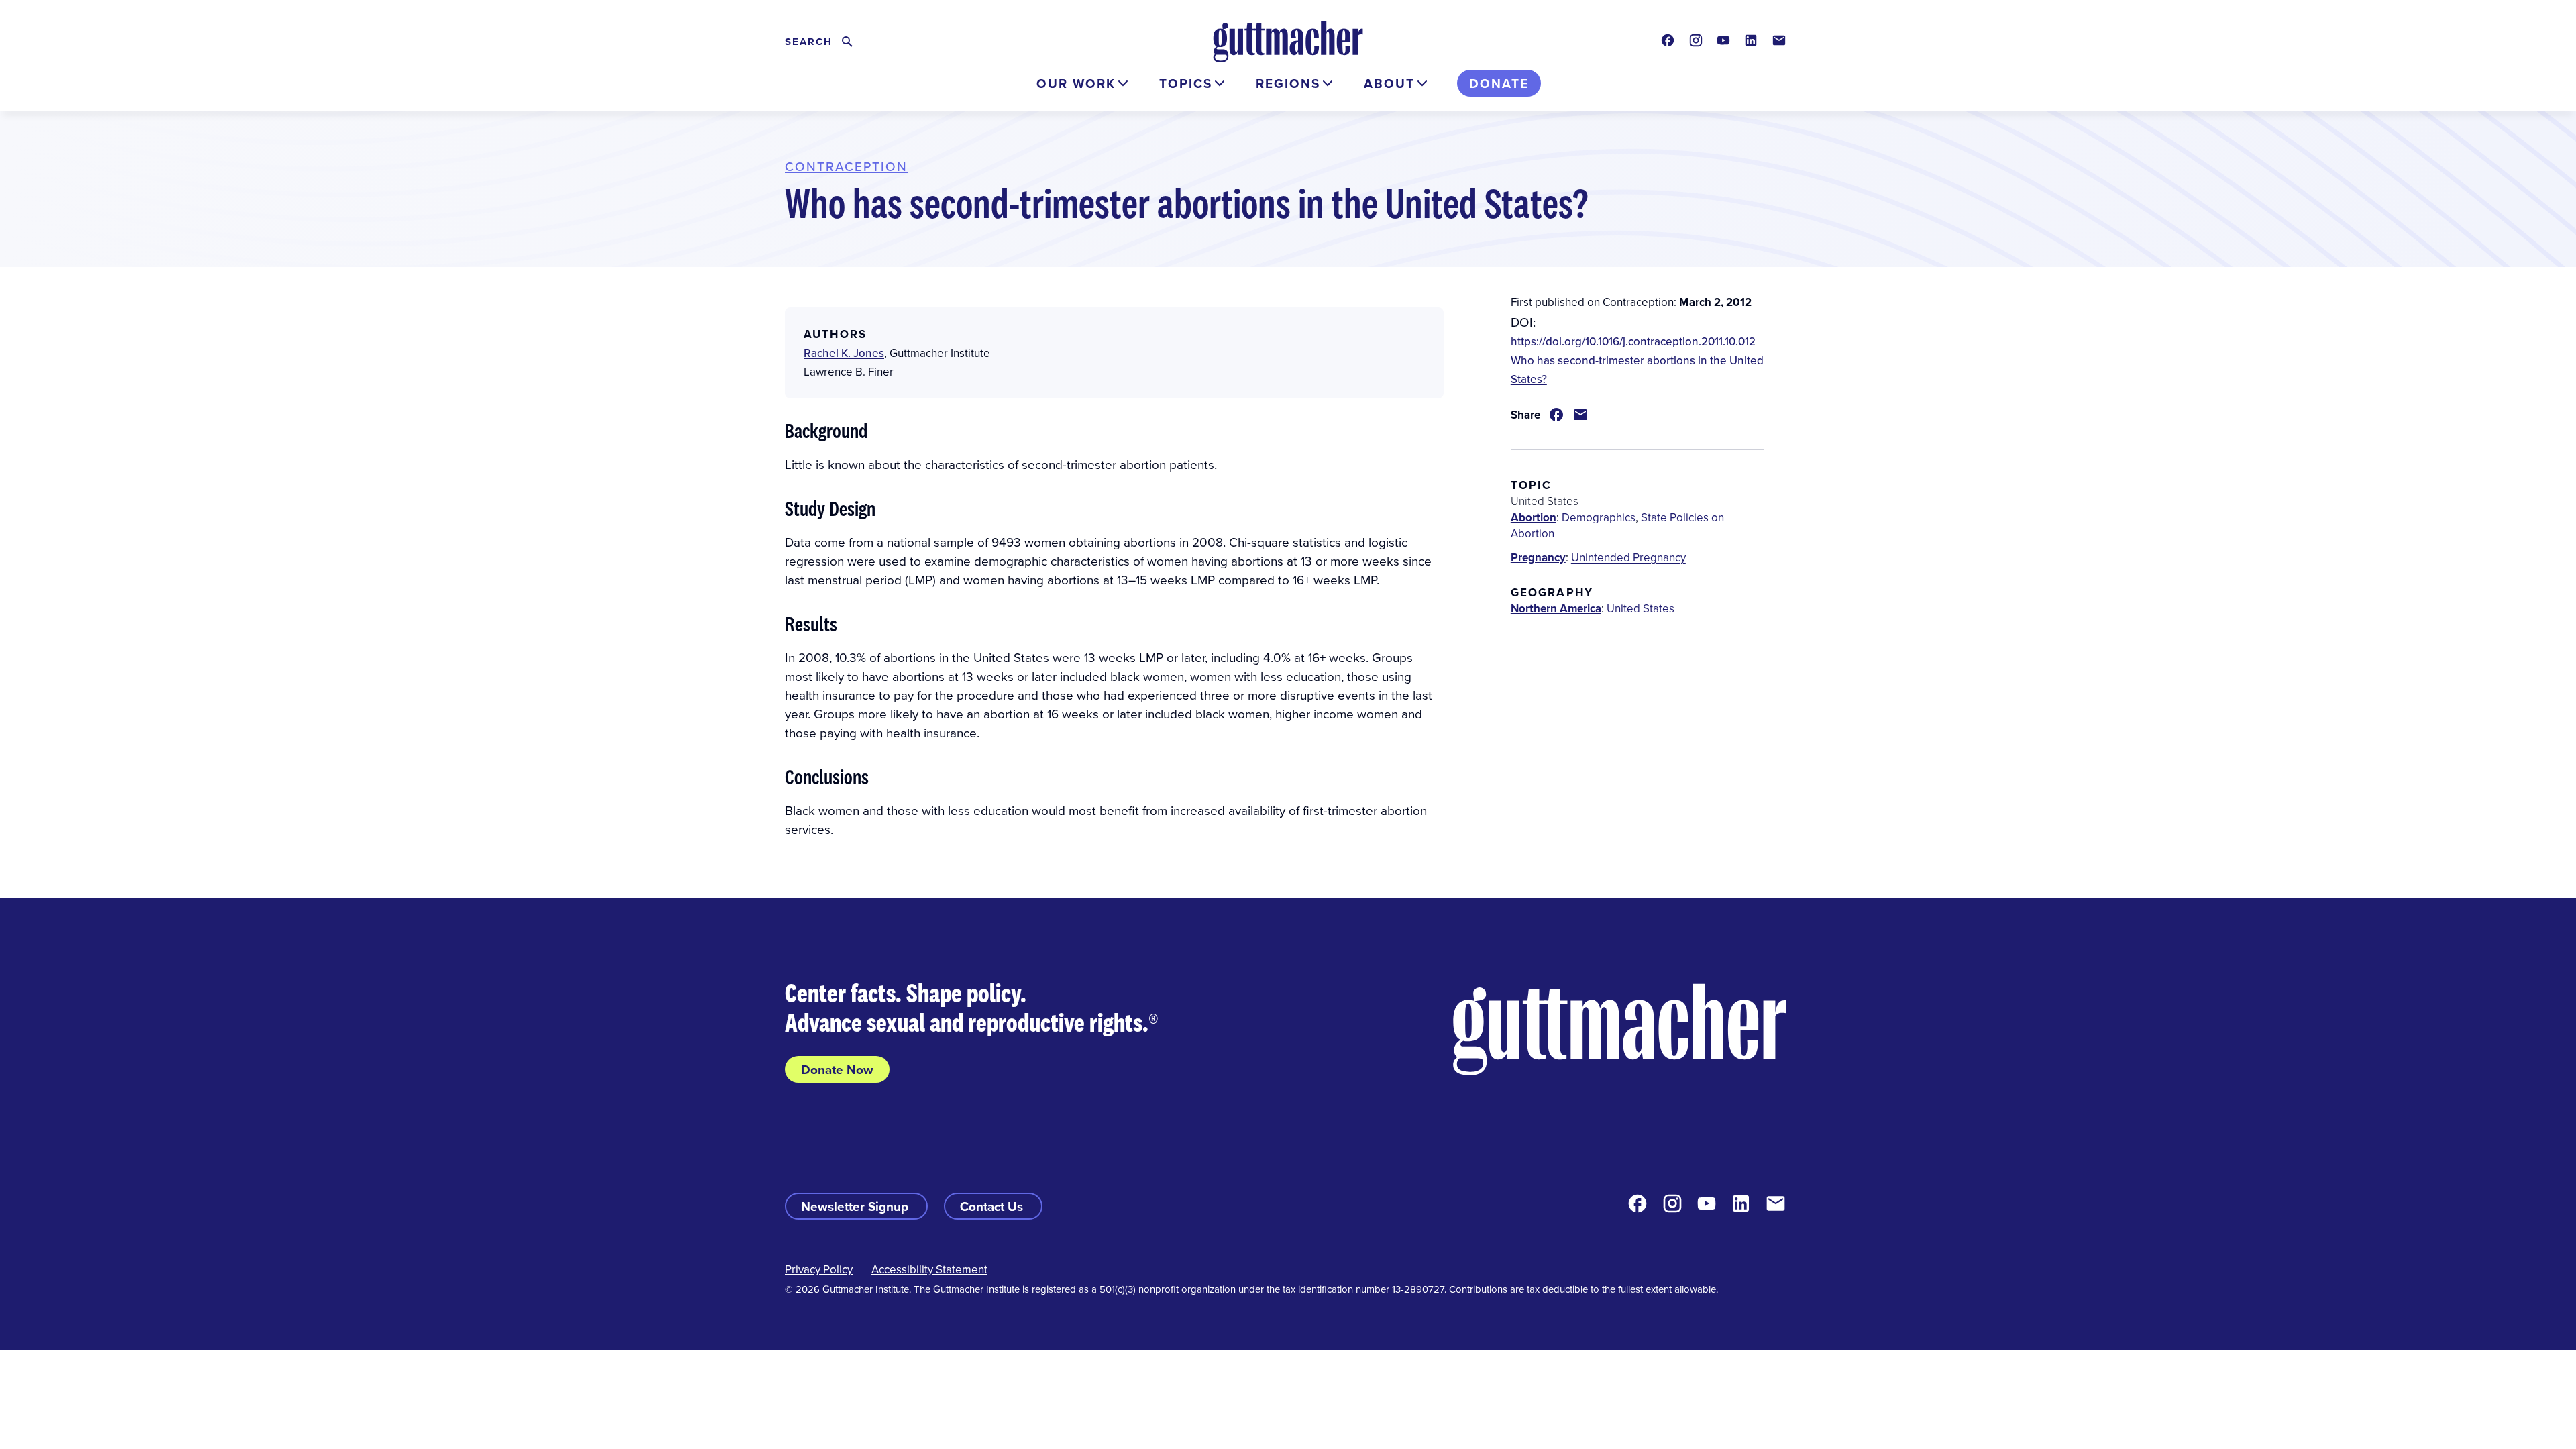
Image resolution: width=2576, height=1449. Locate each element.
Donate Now (837, 1069)
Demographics (1599, 517)
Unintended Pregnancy (1628, 557)
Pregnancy (1538, 557)
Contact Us (993, 1206)
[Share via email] (1580, 415)
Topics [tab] (1186, 83)
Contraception (846, 166)
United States (1641, 608)
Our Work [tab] (1076, 83)
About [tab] (1389, 83)
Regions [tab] (1288, 83)
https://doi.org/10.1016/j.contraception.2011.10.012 (1633, 341)
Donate (1499, 83)
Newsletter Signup (856, 1206)
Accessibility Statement (929, 1269)
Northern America (1556, 608)
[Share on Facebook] (1556, 415)
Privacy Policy (819, 1269)
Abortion (1534, 517)
